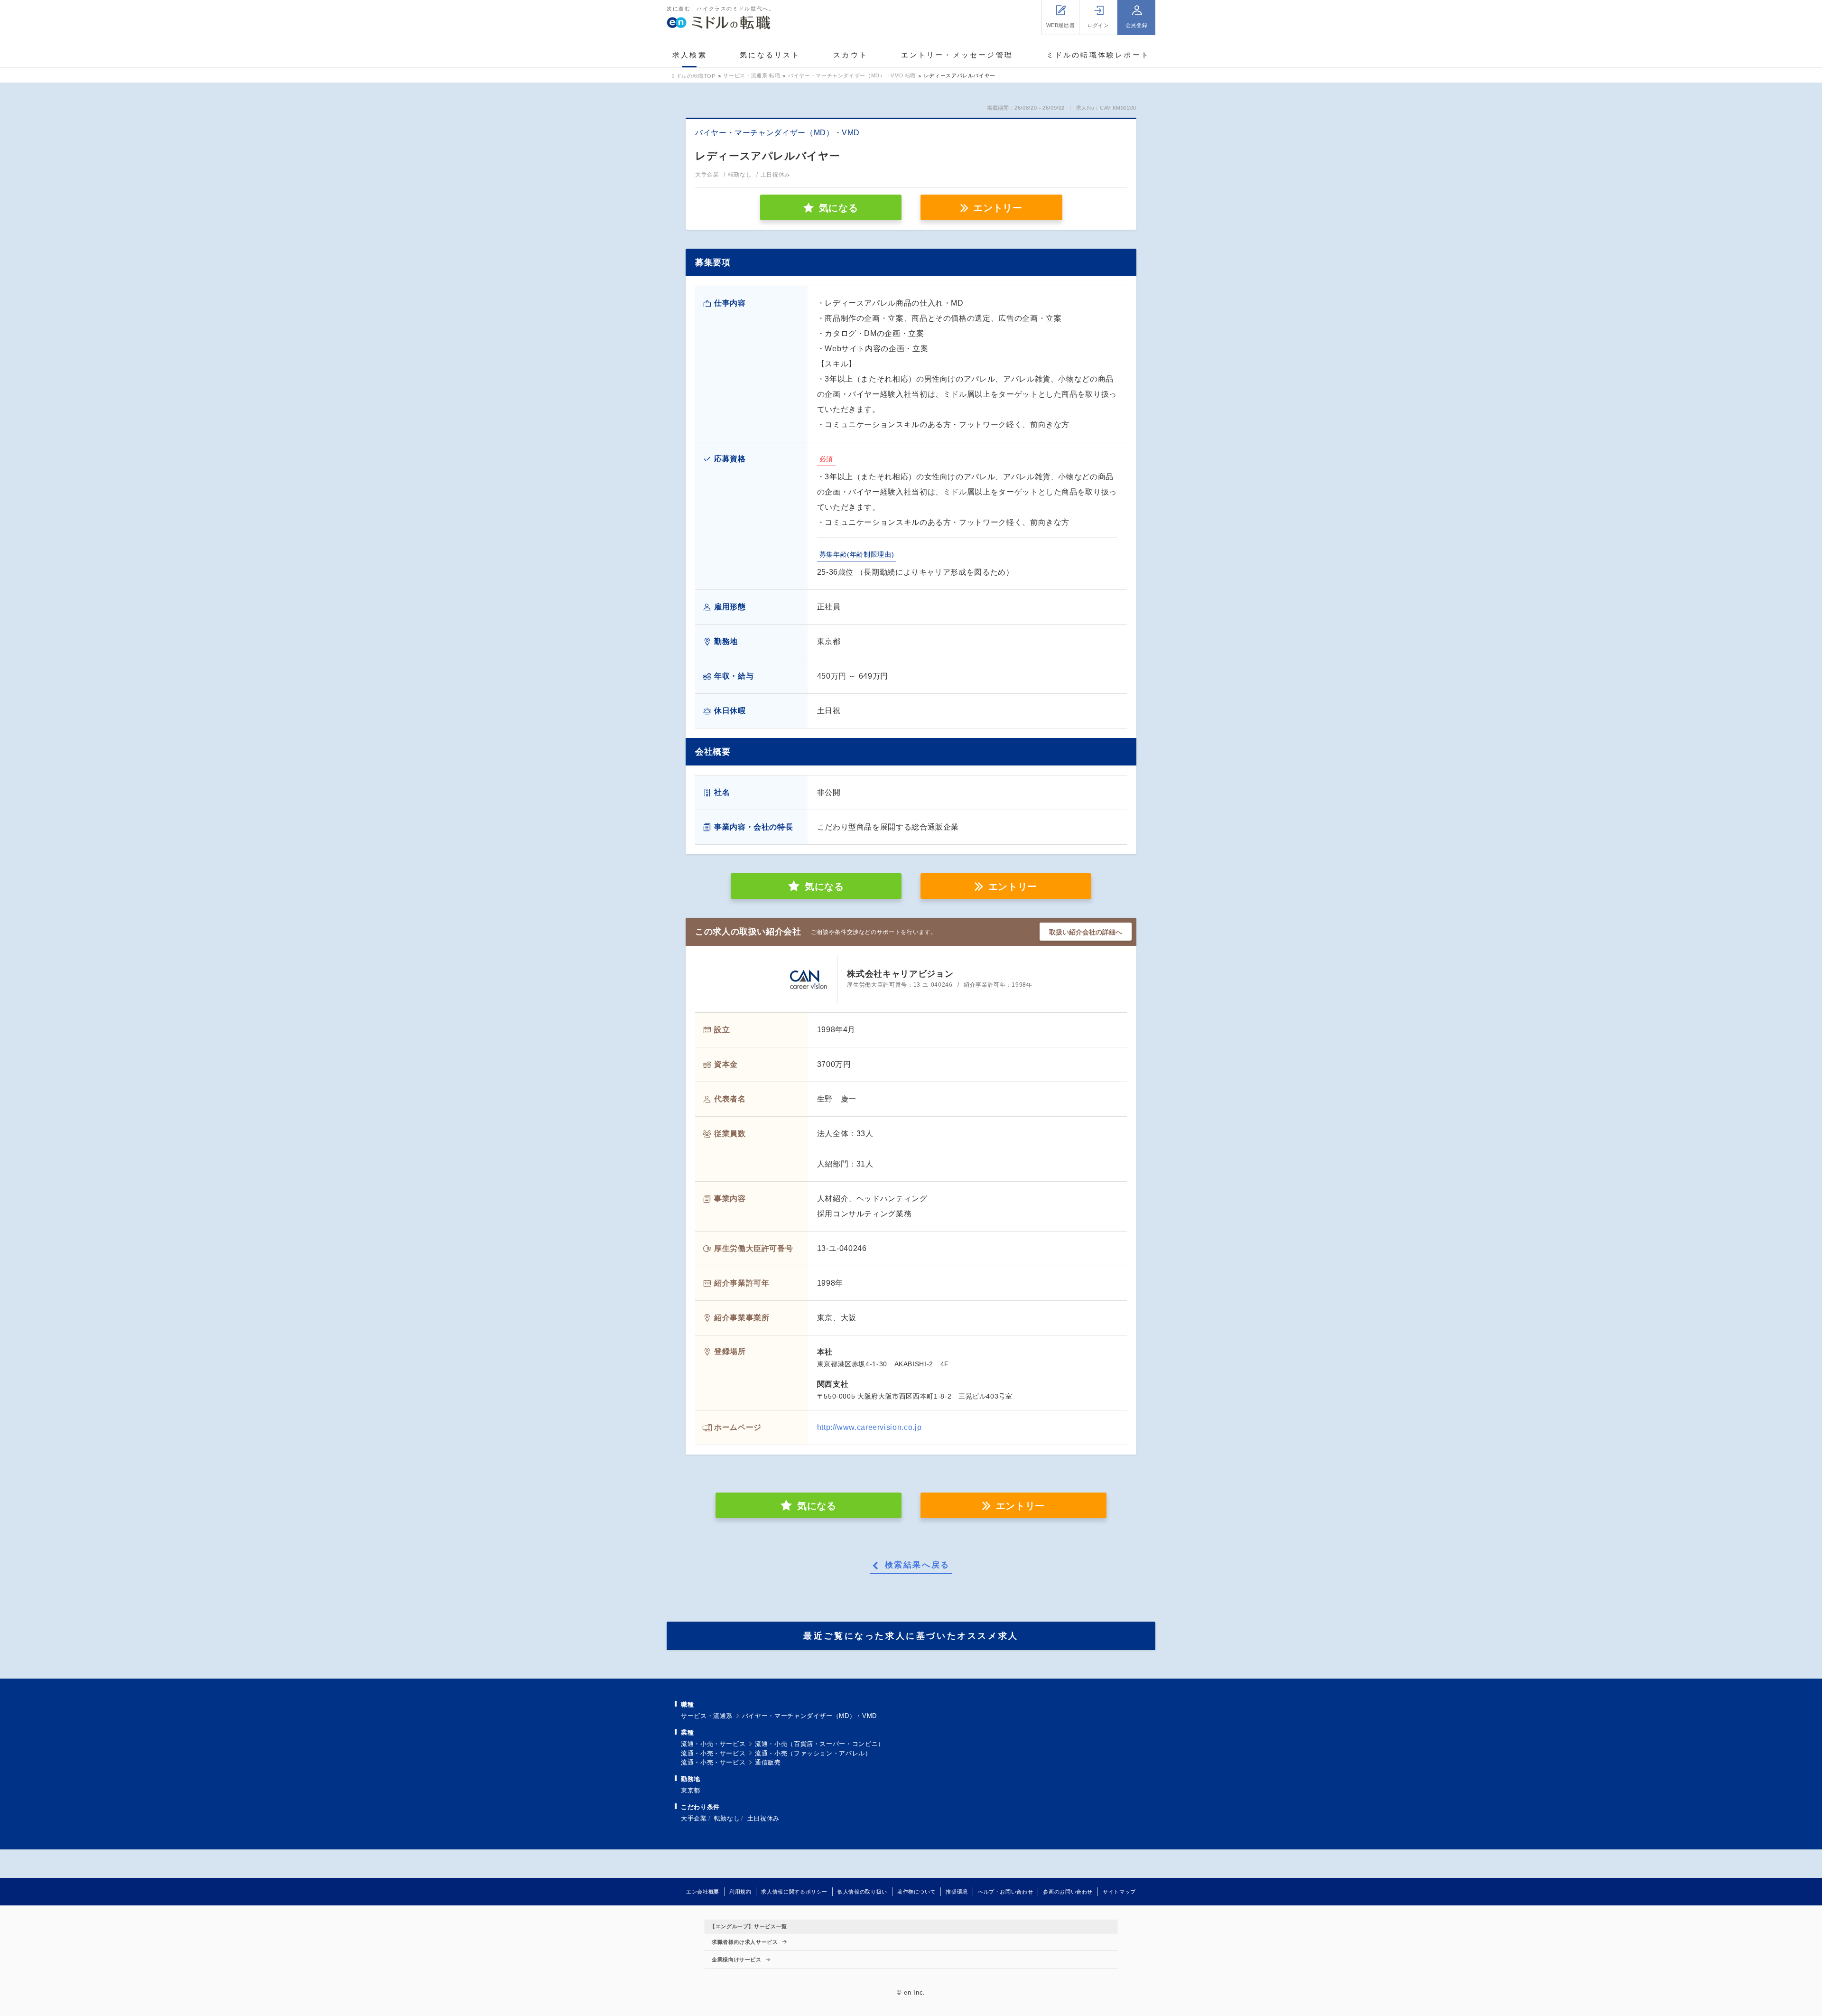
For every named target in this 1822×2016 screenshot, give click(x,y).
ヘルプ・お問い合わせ (1005, 1892)
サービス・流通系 (707, 1716)
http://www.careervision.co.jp (869, 1427)
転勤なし (727, 1818)
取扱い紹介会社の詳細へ (1086, 932)
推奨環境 (957, 1892)
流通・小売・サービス (713, 1744)
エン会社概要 (703, 1892)
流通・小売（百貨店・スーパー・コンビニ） (820, 1744)
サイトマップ (1119, 1892)
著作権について (916, 1892)
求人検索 (690, 55)
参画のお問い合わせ (1068, 1892)
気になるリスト (770, 55)
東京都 (691, 1790)
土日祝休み (763, 1818)
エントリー (998, 208)
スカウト (851, 55)
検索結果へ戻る (917, 1565)
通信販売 (768, 1762)
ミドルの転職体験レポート (1098, 55)
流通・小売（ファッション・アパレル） (813, 1753)
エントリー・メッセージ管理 (957, 55)
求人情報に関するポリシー (794, 1892)
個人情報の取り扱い (862, 1892)
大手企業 (694, 1818)
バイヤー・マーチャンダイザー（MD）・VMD (809, 1716)
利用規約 (740, 1892)
